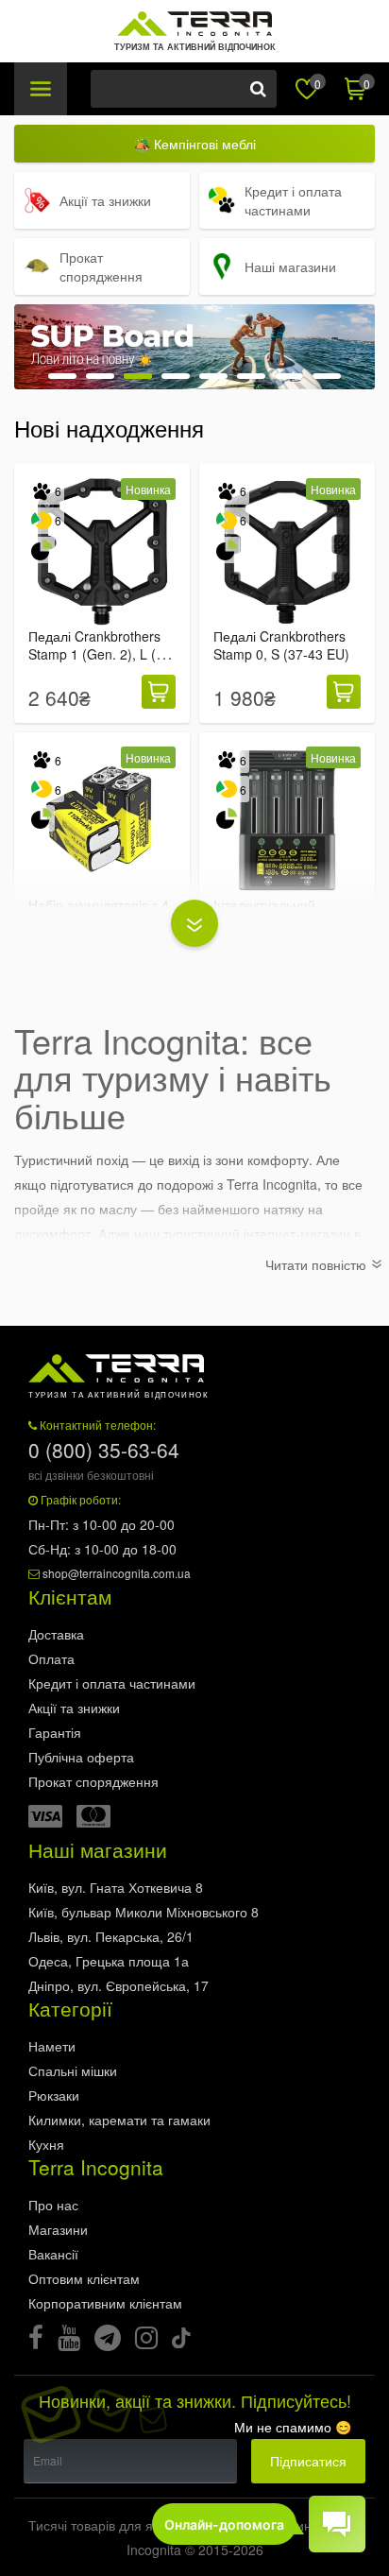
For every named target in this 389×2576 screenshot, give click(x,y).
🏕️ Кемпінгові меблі (195, 144)
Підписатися (308, 2461)
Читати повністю (318, 1264)
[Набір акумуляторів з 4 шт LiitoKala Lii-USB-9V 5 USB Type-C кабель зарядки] (102, 820)
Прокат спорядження (93, 1781)
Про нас (53, 2205)
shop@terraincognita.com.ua (117, 1573)
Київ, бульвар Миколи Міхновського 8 (144, 1912)
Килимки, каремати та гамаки (119, 2120)
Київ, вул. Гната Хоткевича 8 (116, 1887)
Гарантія (55, 1732)
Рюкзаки (54, 2095)
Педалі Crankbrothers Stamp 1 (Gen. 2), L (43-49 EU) (102, 655)
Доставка (56, 1634)
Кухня (46, 2144)
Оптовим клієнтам (84, 2278)
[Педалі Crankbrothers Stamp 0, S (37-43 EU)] (287, 552)
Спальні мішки (73, 2070)
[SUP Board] (194, 347)
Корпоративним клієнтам (105, 2303)
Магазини (58, 2229)
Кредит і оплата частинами (112, 1683)
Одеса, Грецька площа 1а (109, 1961)
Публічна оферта (81, 1757)
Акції (74, 1708)
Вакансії (53, 2254)
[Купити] (159, 692)
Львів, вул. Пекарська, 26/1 (111, 1936)
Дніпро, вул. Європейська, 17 (118, 1985)
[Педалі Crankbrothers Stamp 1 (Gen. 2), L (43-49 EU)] (102, 552)
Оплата (51, 1658)
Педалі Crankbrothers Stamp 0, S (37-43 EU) (281, 645)
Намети (52, 2046)
